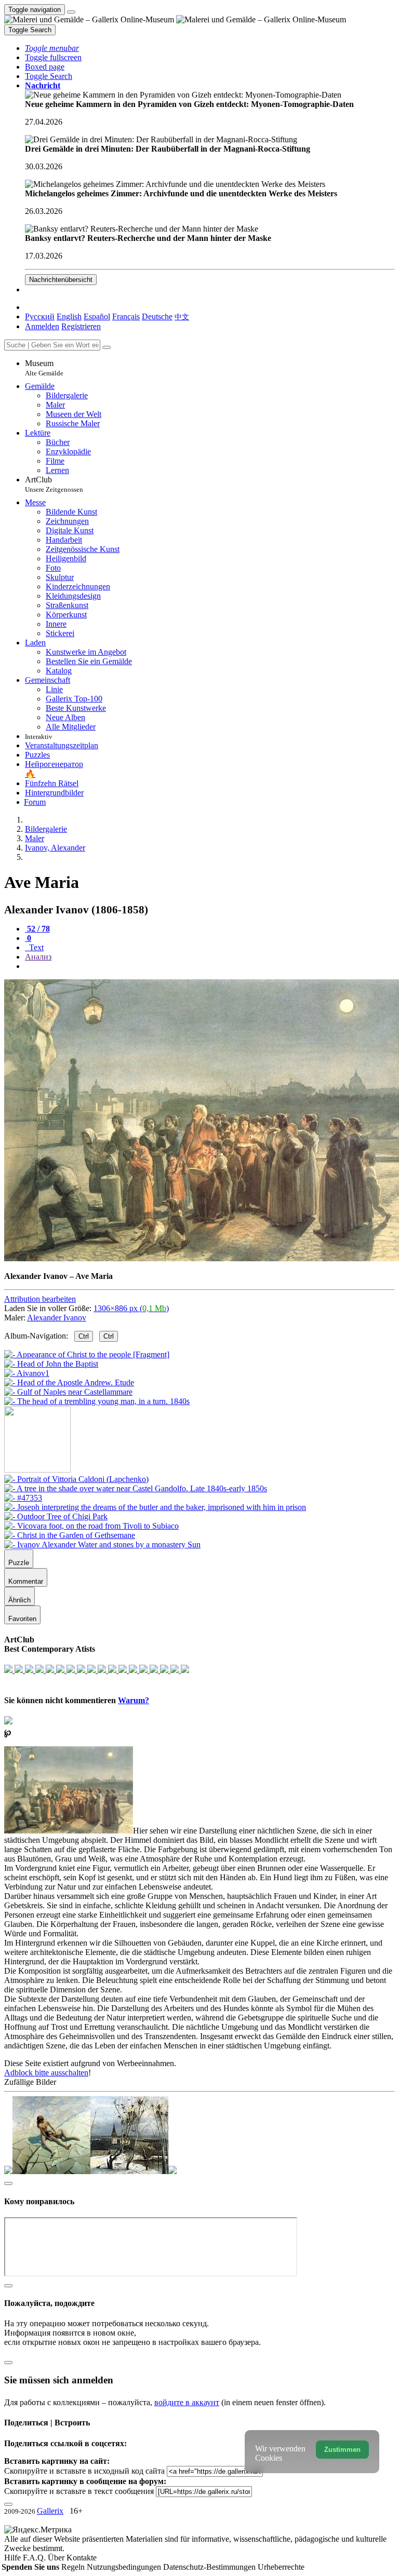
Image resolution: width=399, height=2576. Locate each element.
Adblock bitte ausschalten (46, 2073)
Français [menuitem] (126, 316)
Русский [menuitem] (40, 316)
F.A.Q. (35, 2558)
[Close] (107, 347)
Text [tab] (35, 947)
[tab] (37, 929)
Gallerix (50, 2511)
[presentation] (210, 966)
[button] (52, 48)
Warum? (134, 1700)
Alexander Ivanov (57, 1318)
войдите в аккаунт (187, 2402)
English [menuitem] (69, 316)
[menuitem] (182, 316)
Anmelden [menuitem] (42, 326)
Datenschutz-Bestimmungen (210, 2567)
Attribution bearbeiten (40, 1299)
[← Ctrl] (97, 1401)
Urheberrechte (281, 2567)
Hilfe (14, 2558)
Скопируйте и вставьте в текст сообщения (79, 2491)
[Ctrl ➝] (76, 1479)
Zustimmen (342, 2450)
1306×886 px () (131, 1308)
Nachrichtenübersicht (61, 280)
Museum (44, 368)
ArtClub (54, 484)
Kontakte (82, 2558)
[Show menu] (71, 12)
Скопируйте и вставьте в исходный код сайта (84, 2471)
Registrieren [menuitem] (81, 326)
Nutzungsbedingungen (125, 2567)
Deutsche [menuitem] (157, 316)
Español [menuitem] (97, 316)
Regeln (74, 2567)
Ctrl (84, 1336)
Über (57, 2558)
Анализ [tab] (38, 957)
